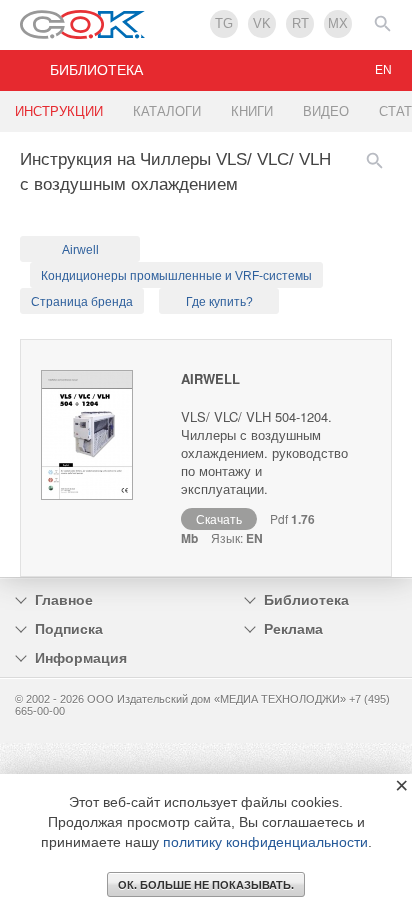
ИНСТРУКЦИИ (59, 111)
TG (224, 23)
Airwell (80, 250)
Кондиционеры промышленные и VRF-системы (176, 276)
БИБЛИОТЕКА (96, 70)
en (383, 70)
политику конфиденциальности (265, 842)
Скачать (219, 518)
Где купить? (219, 302)
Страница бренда (82, 302)
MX (338, 23)
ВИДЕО (326, 111)
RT (300, 23)
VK (262, 23)
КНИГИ (252, 111)
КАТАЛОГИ (167, 111)
